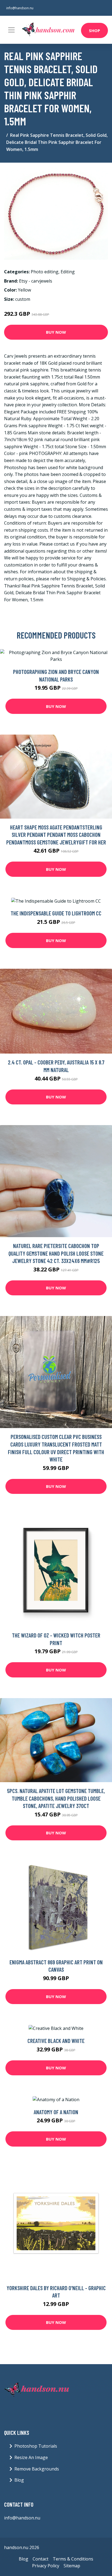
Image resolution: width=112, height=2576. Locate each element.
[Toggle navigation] (11, 30)
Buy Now (56, 332)
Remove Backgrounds (37, 2469)
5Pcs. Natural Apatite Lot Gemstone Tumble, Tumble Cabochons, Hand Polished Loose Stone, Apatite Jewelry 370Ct (56, 1798)
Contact (41, 2559)
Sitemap (72, 2566)
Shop (94, 30)
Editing (68, 272)
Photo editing (45, 272)
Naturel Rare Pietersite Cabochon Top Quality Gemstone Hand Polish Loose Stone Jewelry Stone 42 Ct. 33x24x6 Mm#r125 (56, 1253)
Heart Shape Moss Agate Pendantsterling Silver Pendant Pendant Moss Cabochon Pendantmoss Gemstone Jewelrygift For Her (56, 835)
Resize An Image (31, 2457)
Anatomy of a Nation (56, 2112)
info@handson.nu (20, 8)
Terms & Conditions (73, 2559)
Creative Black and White (56, 2041)
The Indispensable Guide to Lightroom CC (56, 913)
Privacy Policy (46, 2566)
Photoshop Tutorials (36, 2446)
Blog (19, 2480)
